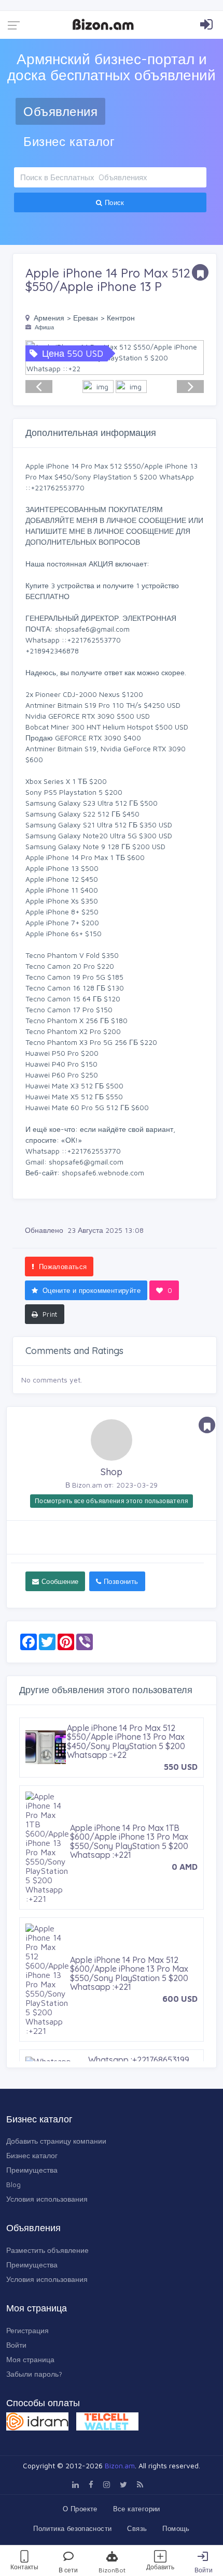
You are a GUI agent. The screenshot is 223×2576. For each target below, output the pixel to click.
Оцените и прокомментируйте (90, 1290)
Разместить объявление (47, 2250)
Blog (13, 2184)
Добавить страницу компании (56, 2141)
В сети (68, 2570)
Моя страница (30, 2359)
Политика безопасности (72, 2528)
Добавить (160, 2567)
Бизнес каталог (32, 2155)
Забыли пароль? (34, 2374)
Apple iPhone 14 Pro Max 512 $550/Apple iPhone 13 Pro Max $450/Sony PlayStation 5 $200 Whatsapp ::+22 (126, 1742)
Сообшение (59, 1581)
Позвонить (120, 1581)
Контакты (24, 2567)
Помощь (176, 2528)
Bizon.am (120, 2465)
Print (48, 1314)
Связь (137, 2528)
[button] (190, 358)
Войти (204, 2570)
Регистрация (27, 2330)
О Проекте (80, 2509)
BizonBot (112, 2570)
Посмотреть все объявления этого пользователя (112, 1501)
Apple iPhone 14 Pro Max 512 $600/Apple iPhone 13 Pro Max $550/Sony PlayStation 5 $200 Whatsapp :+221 (129, 1974)
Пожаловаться (61, 1267)
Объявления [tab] (60, 111)
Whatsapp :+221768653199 (139, 2060)
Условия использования (47, 2199)
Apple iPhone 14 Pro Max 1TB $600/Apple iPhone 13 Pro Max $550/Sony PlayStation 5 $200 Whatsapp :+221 (129, 1842)
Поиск (114, 202)
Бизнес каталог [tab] (69, 141)
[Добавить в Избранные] (200, 272)
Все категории (137, 2509)
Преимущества (32, 2170)
